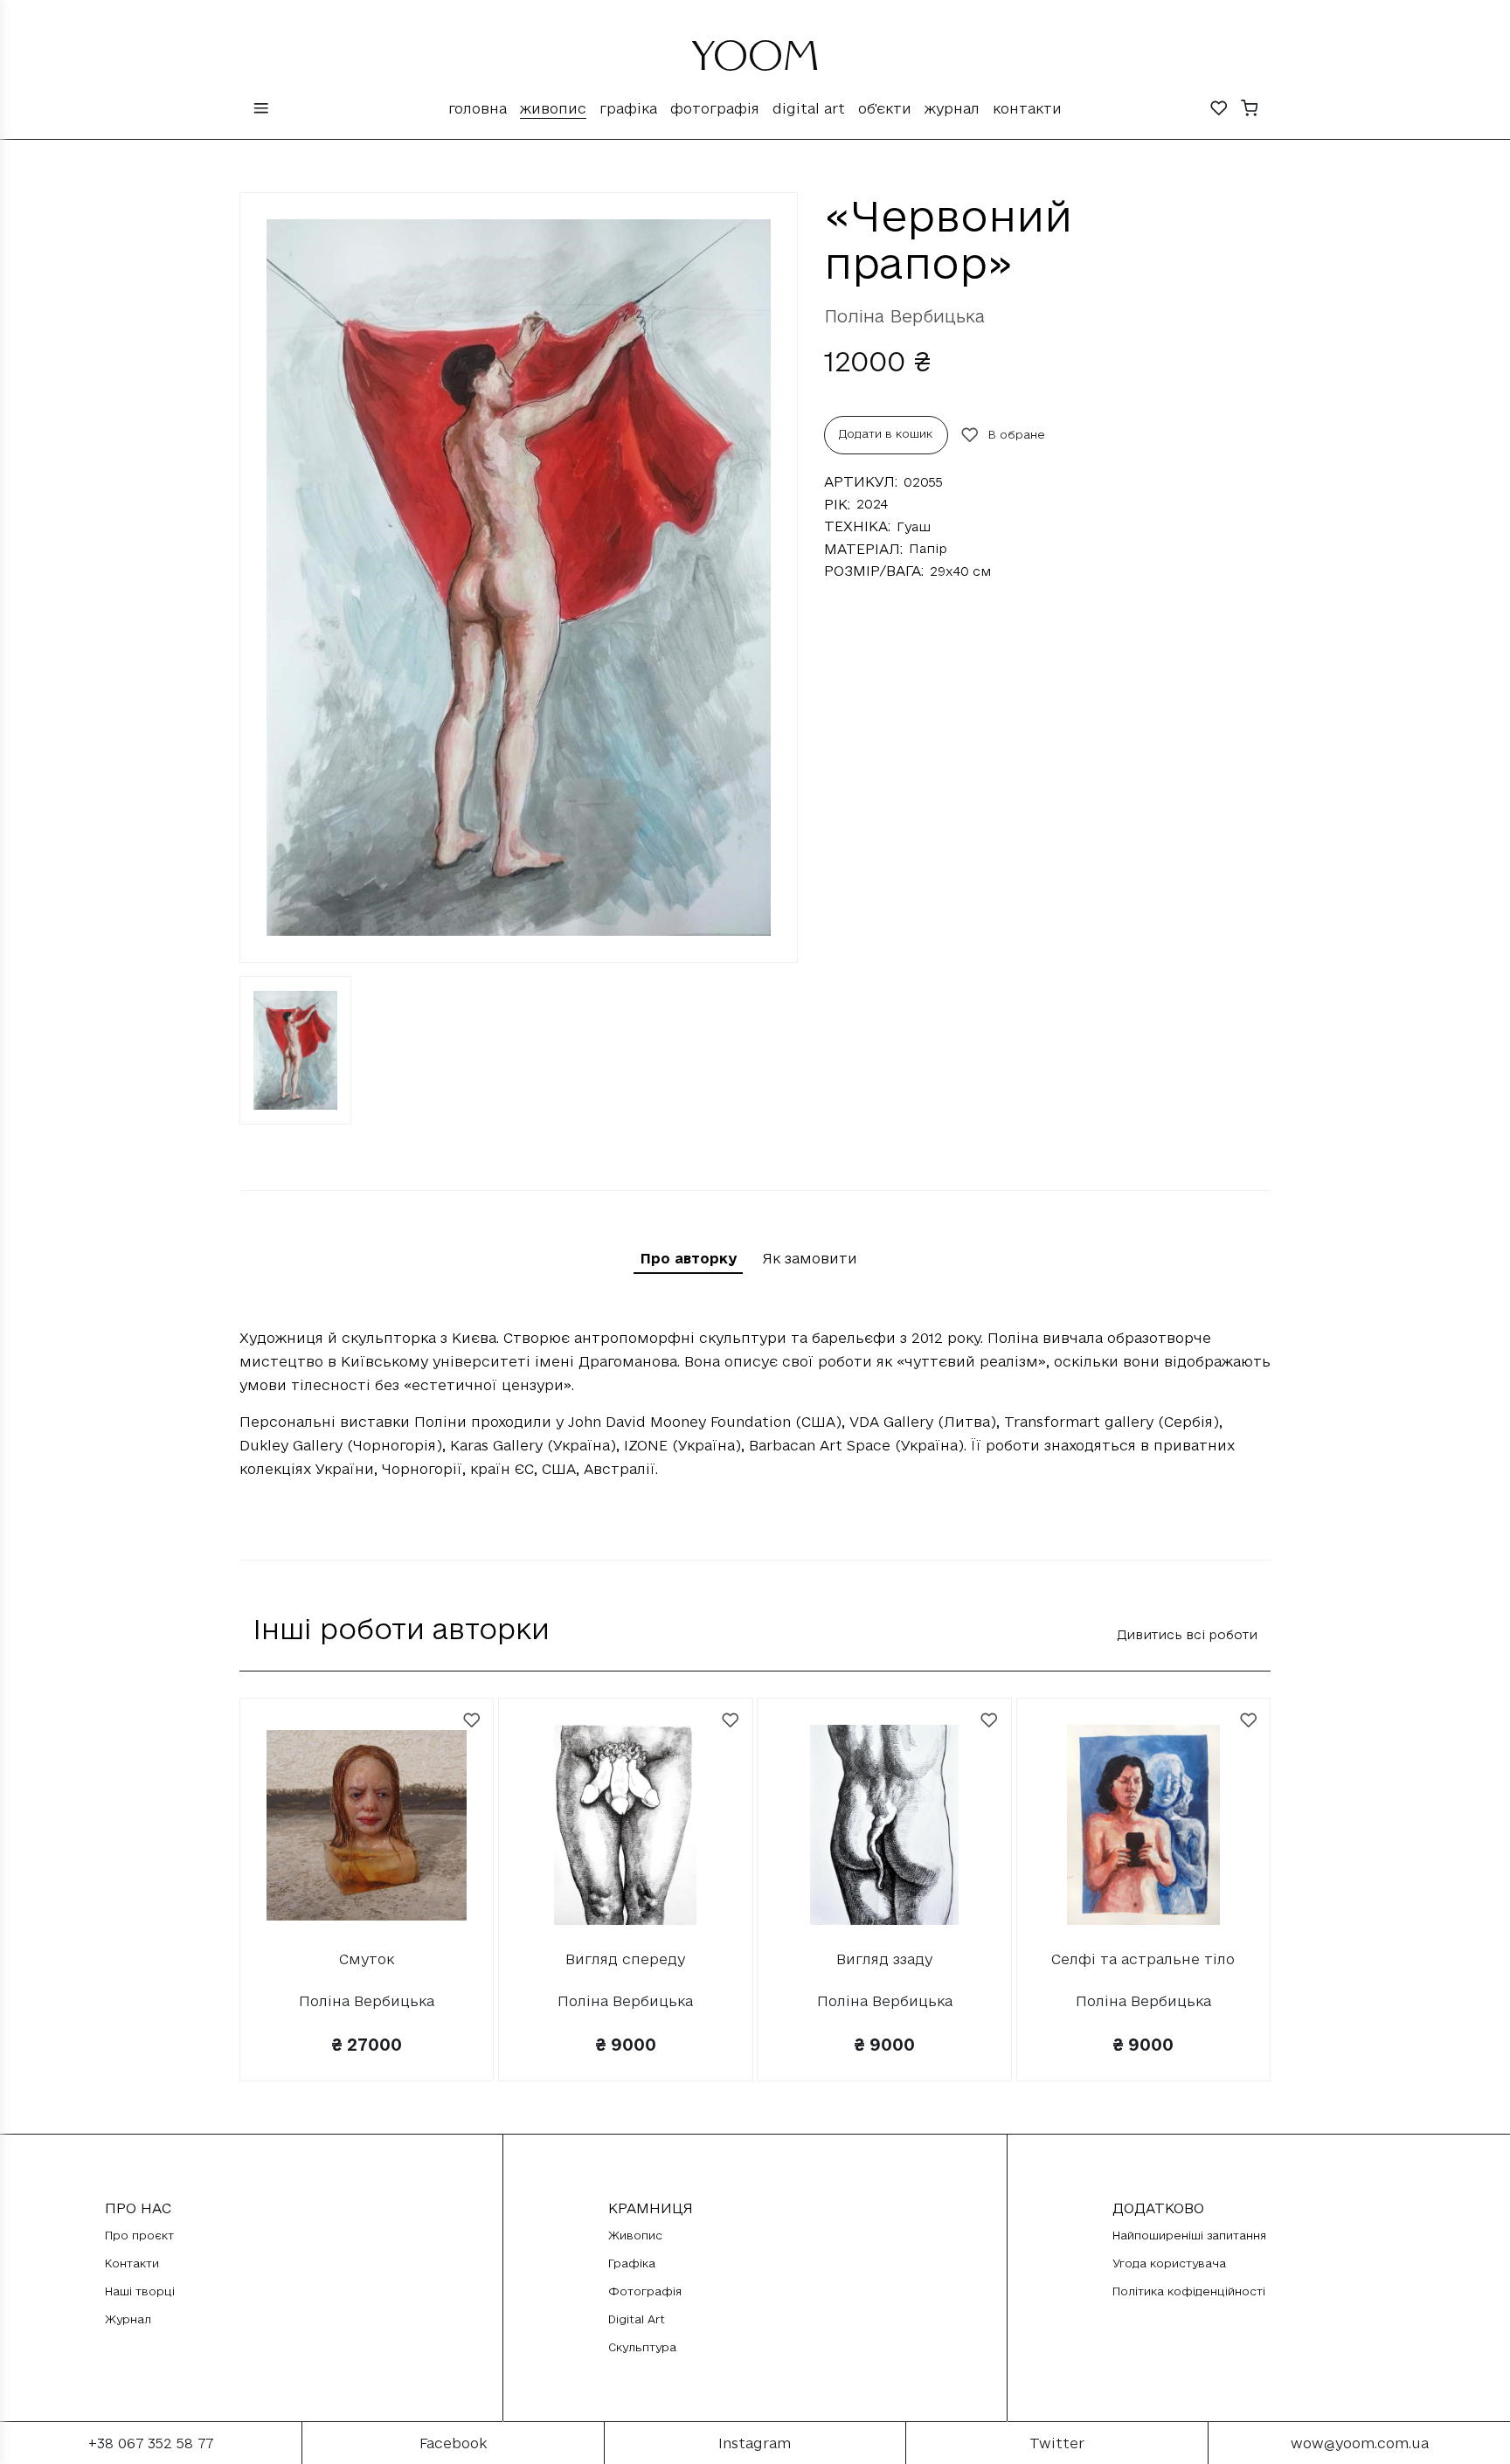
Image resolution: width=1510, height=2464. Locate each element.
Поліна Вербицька (904, 316)
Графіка (628, 108)
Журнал (952, 108)
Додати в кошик (886, 433)
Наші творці (140, 2291)
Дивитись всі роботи (1187, 1634)
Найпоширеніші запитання (1189, 2235)
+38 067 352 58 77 (151, 2443)
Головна (478, 108)
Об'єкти (885, 108)
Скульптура (642, 2347)
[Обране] (1219, 110)
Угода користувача (1169, 2263)
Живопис (553, 108)
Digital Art (809, 108)
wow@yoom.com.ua (1360, 2443)
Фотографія (715, 108)
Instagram (755, 2443)
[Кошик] (1250, 110)
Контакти (1027, 108)
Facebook (453, 2443)
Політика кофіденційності (1189, 2291)
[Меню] (261, 110)
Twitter (1057, 2443)
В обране (1017, 434)
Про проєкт (139, 2235)
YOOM (755, 63)
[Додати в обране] (472, 1720)
